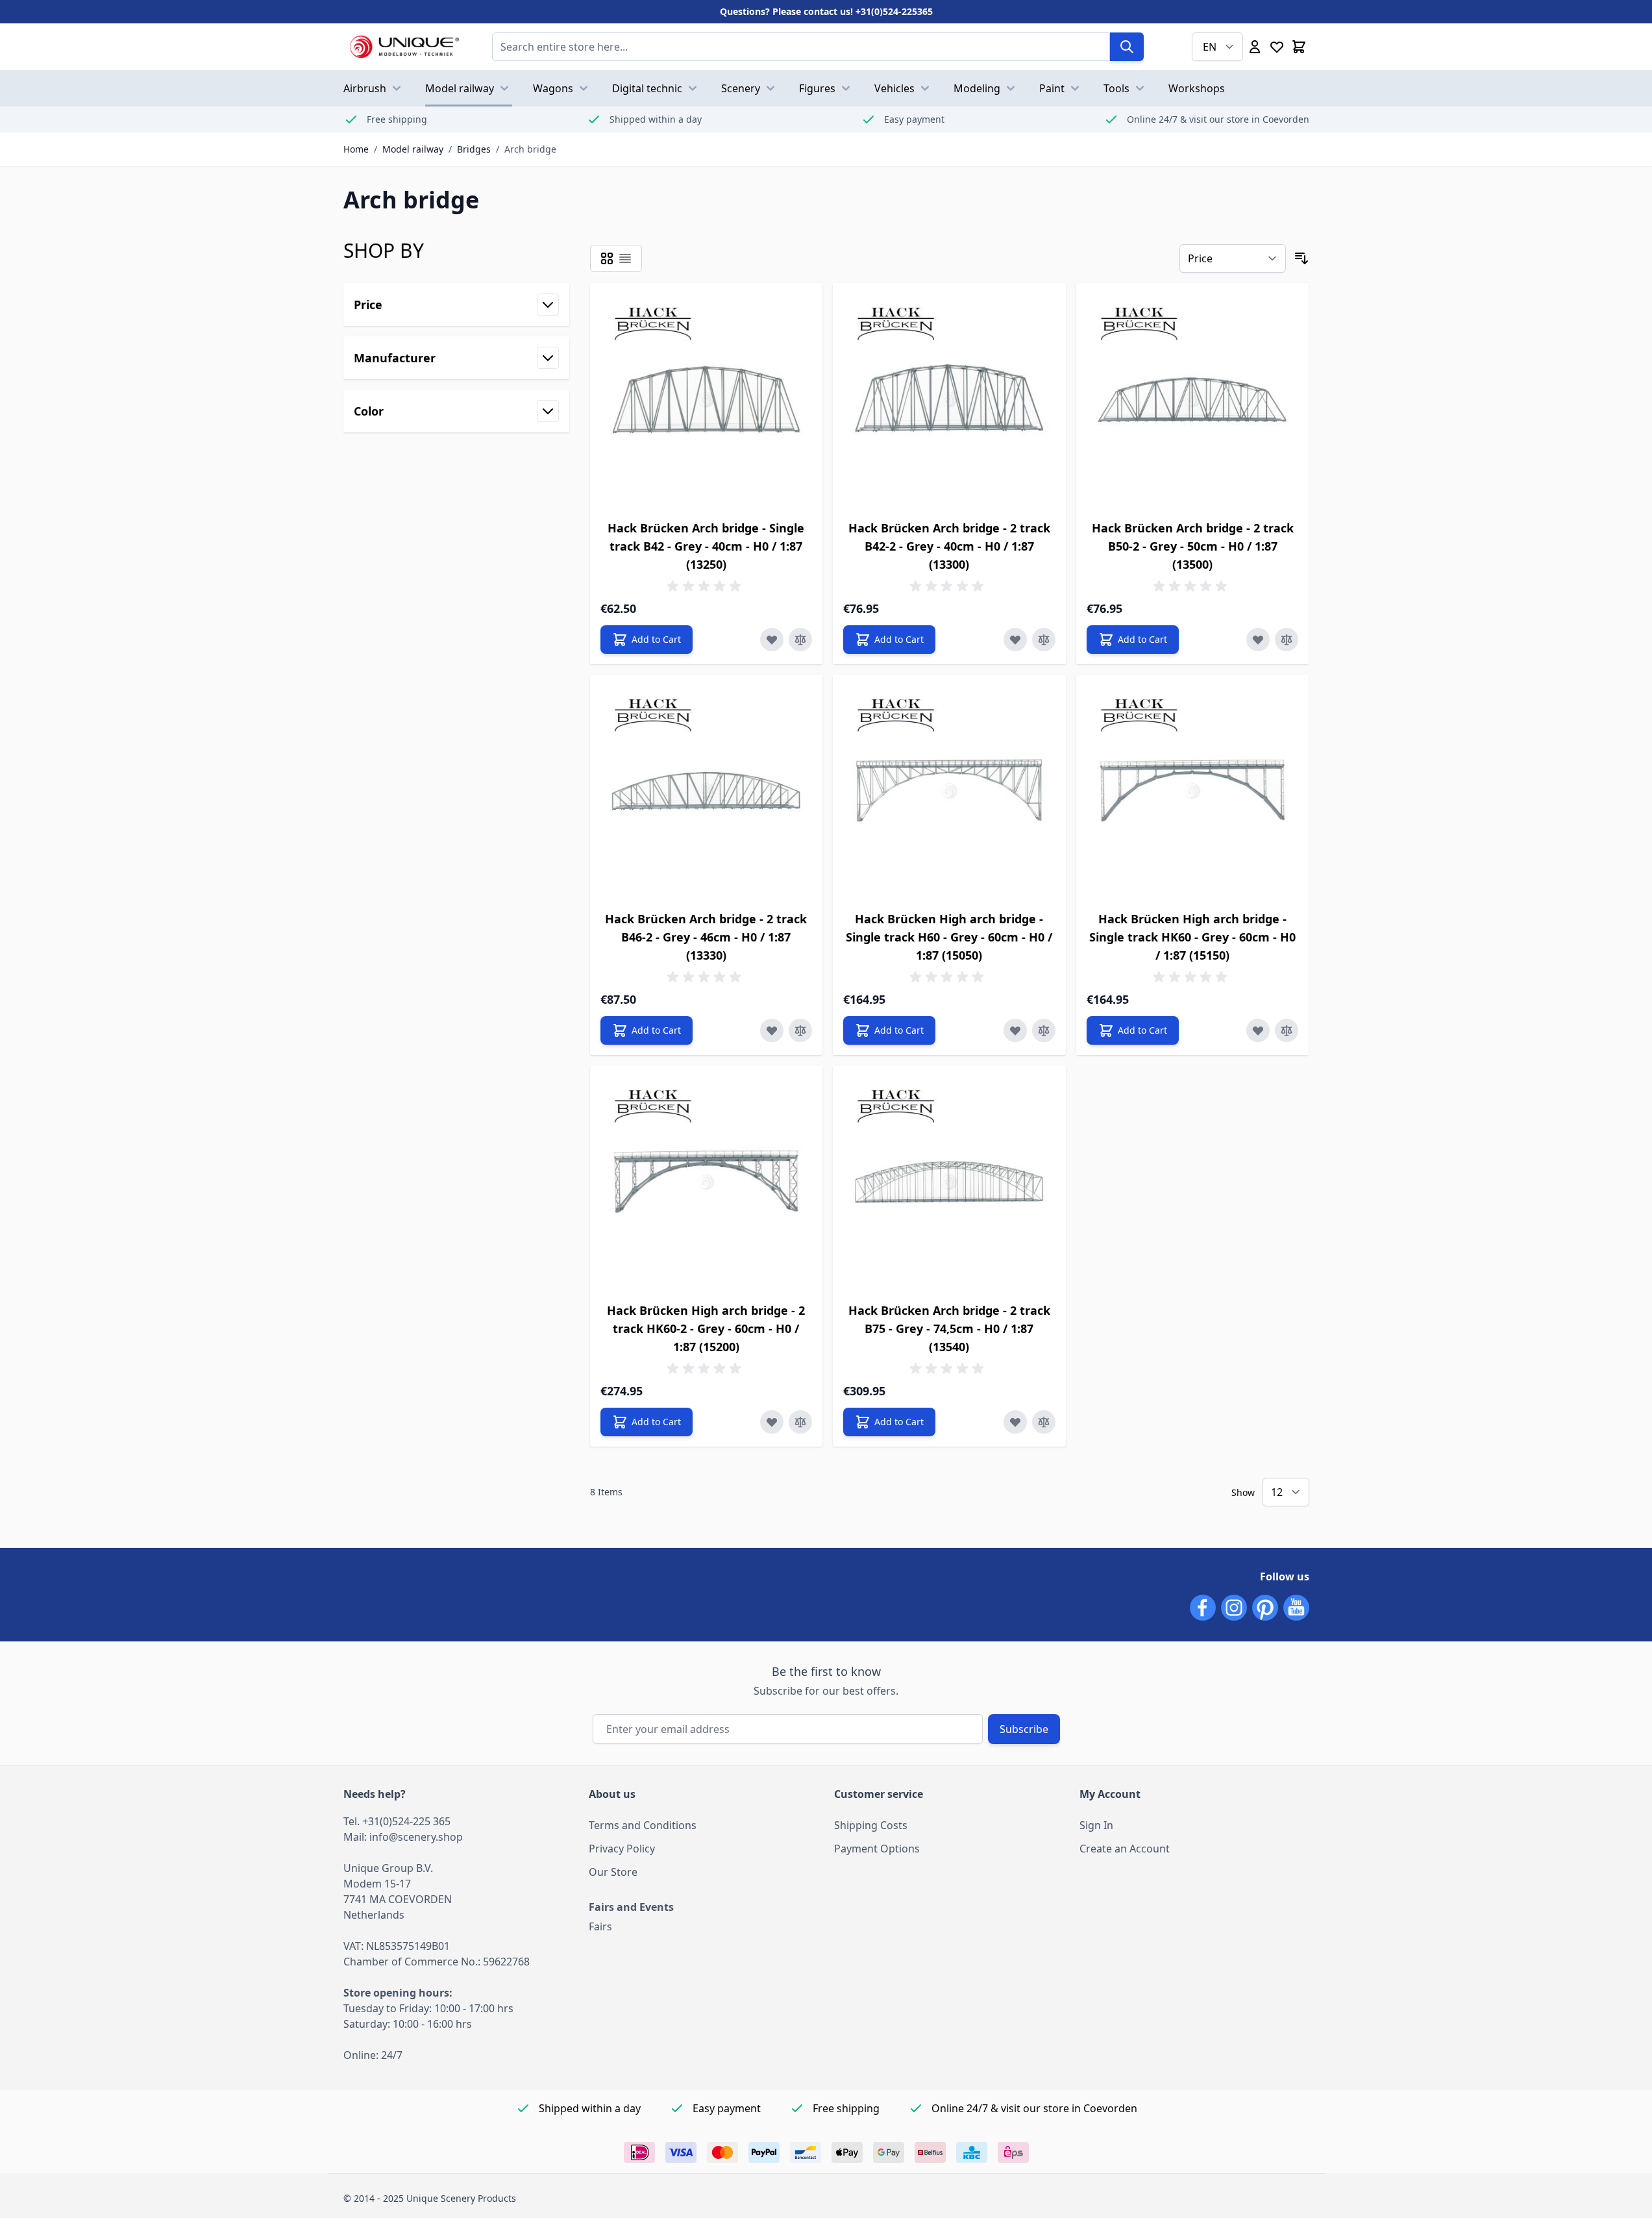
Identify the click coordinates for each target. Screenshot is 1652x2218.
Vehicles (894, 88)
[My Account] (1255, 47)
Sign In (1096, 1825)
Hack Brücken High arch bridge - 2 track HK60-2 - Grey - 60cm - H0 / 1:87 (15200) (706, 1328)
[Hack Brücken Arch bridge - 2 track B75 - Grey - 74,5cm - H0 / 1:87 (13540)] (949, 1182)
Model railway (460, 88)
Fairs (600, 1926)
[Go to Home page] (405, 47)
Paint (1052, 88)
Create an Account (1125, 1849)
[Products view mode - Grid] (607, 258)
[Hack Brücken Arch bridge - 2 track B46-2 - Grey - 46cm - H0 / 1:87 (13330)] (707, 791)
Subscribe (1024, 1729)
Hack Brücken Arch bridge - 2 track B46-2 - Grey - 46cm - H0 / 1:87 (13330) (706, 937)
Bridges (474, 149)
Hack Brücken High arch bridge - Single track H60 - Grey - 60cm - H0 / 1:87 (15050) (949, 937)
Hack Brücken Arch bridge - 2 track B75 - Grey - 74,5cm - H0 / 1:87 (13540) (949, 1328)
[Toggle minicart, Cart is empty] (1299, 47)
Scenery (741, 88)
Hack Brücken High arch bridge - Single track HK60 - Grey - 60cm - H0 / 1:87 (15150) (1192, 937)
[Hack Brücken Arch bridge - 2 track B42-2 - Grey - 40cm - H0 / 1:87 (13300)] (949, 400)
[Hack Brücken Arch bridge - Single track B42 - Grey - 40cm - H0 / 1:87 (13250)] (707, 400)
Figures (817, 88)
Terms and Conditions (643, 1825)
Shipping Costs (871, 1825)
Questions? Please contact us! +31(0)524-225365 (826, 11)
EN (1210, 47)
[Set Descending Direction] (1301, 258)
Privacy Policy (622, 1849)
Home (356, 149)
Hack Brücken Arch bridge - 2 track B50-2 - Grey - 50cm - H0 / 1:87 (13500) (1193, 546)
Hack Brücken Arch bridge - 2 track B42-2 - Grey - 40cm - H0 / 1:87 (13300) (949, 546)
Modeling (977, 88)
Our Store (613, 1872)
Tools (1116, 88)
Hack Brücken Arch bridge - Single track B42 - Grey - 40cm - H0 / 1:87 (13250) (706, 546)
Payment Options (877, 1849)
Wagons (553, 88)
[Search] (1127, 47)
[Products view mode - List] (625, 258)
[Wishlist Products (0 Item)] (1277, 47)
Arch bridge (530, 149)
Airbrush (365, 88)
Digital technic (647, 88)
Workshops (1197, 88)
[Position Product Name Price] (1233, 258)
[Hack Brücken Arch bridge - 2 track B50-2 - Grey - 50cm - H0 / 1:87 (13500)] (1193, 400)
